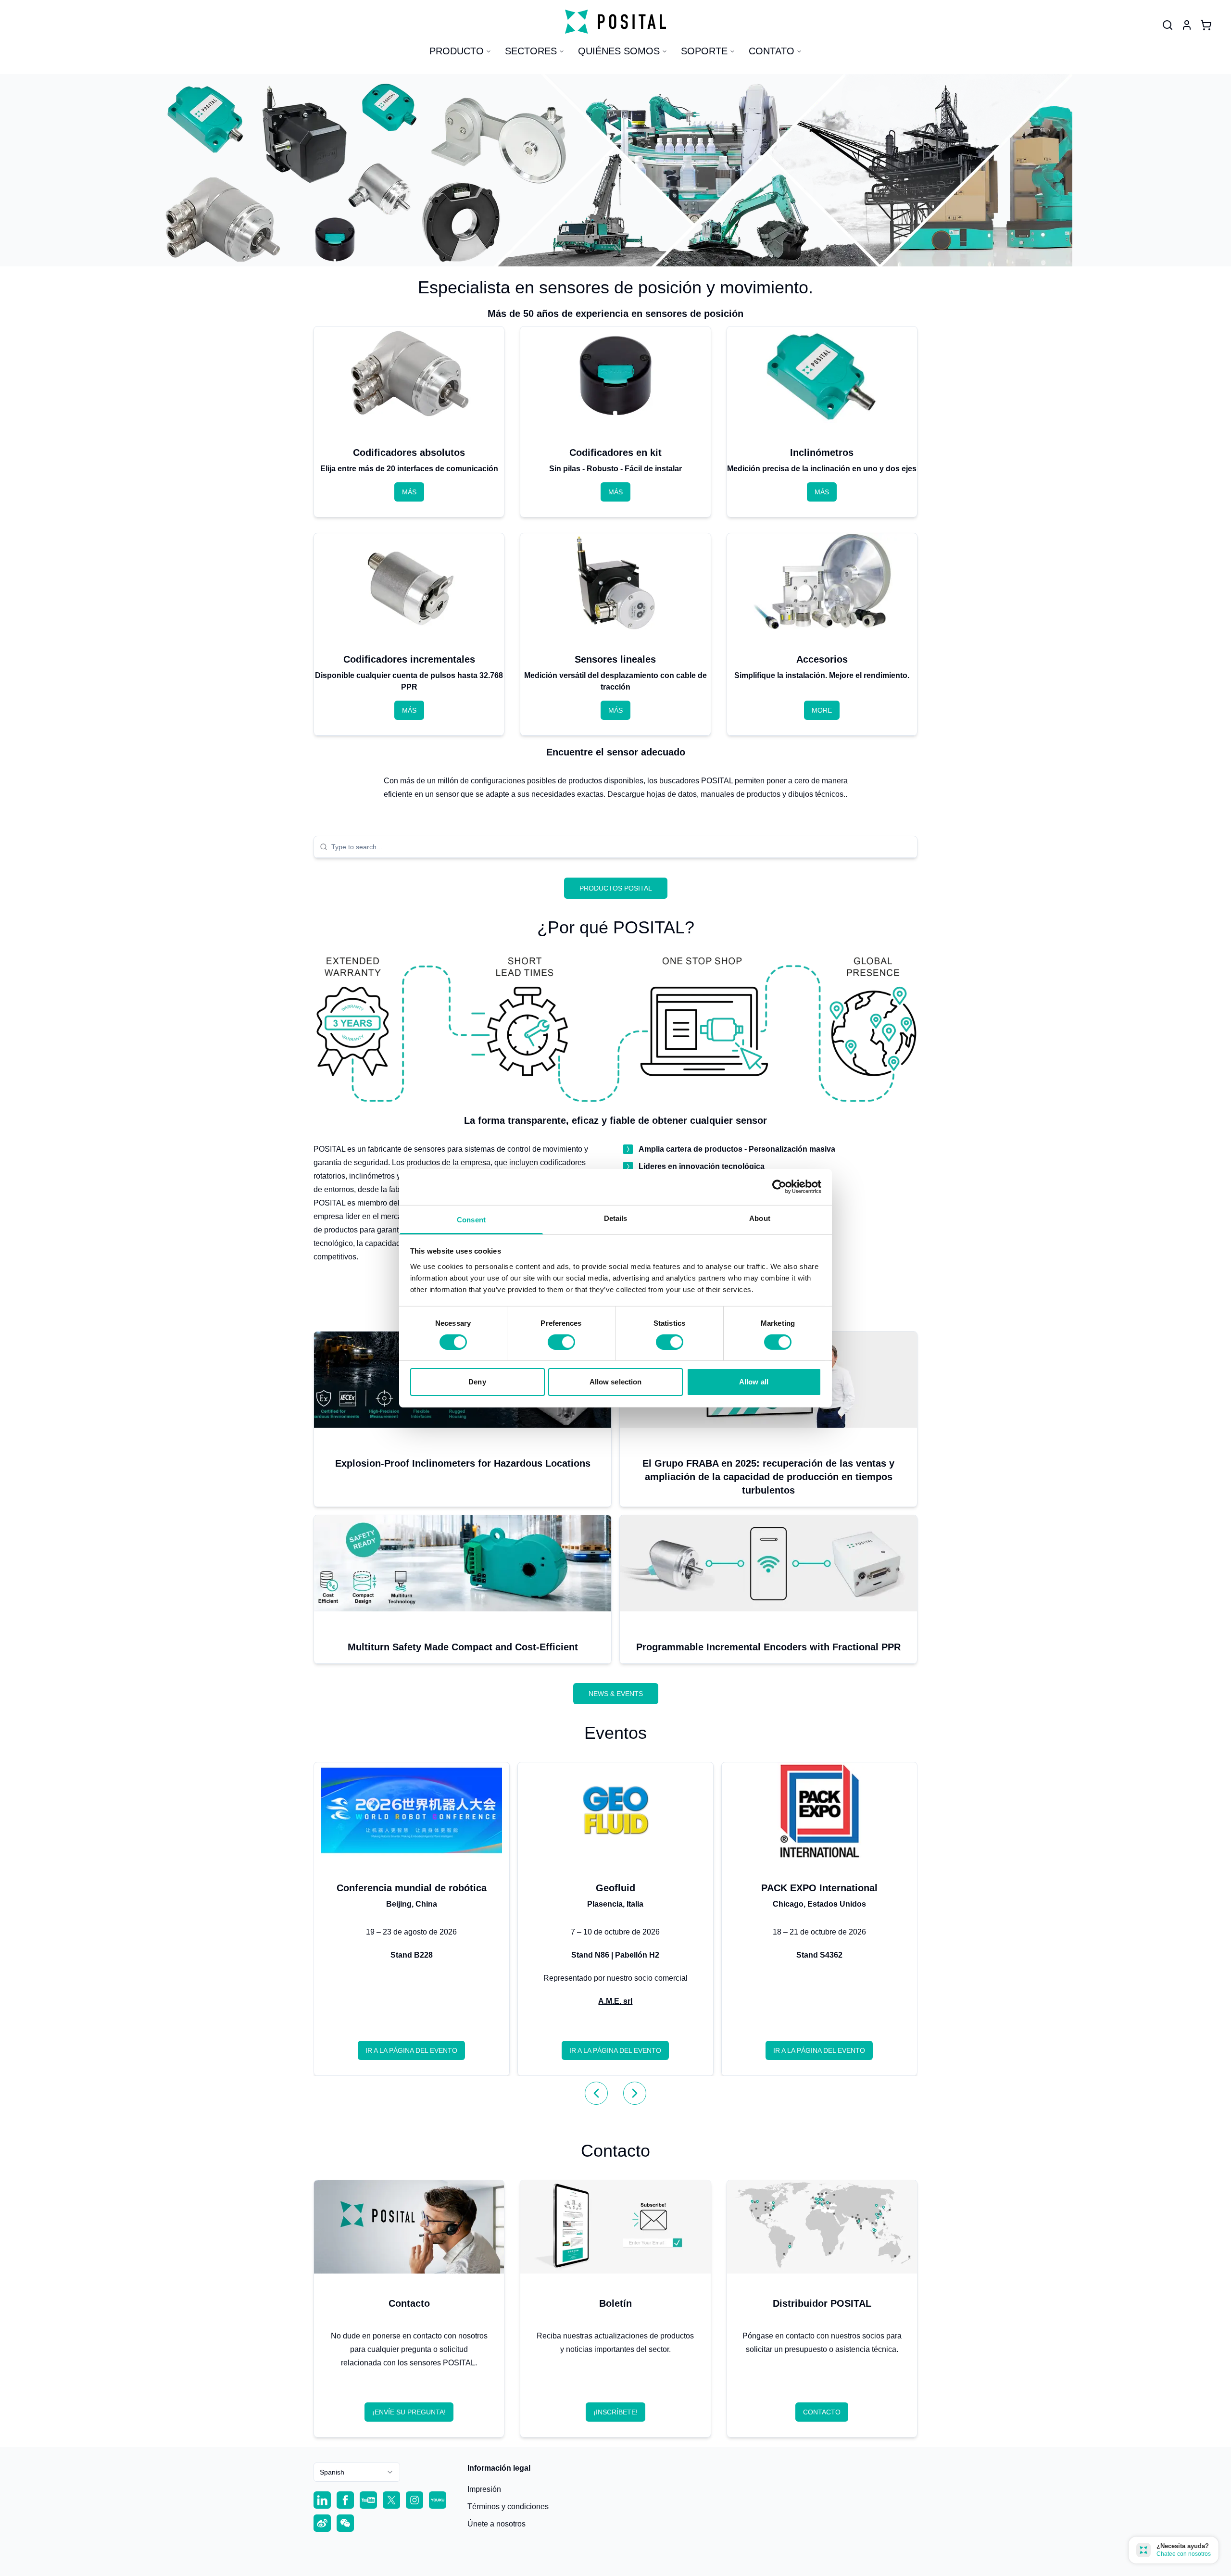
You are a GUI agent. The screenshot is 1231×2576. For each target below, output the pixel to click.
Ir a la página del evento (411, 2050)
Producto (457, 51)
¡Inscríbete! (615, 2412)
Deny (477, 1382)
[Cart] (1206, 25)
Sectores (531, 51)
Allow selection (616, 1382)
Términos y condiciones (508, 2507)
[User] (1168, 25)
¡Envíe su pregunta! (409, 2412)
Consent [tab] (471, 1219)
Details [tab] (616, 1218)
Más (409, 492)
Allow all (754, 1382)
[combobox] (621, 847)
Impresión (484, 2489)
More (822, 710)
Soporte (704, 51)
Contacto (822, 2412)
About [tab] (760, 1218)
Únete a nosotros (496, 2524)
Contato (772, 51)
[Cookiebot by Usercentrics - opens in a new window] (779, 1187)
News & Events (616, 1694)
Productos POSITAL (616, 888)
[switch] (561, 1342)
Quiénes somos (619, 51)
